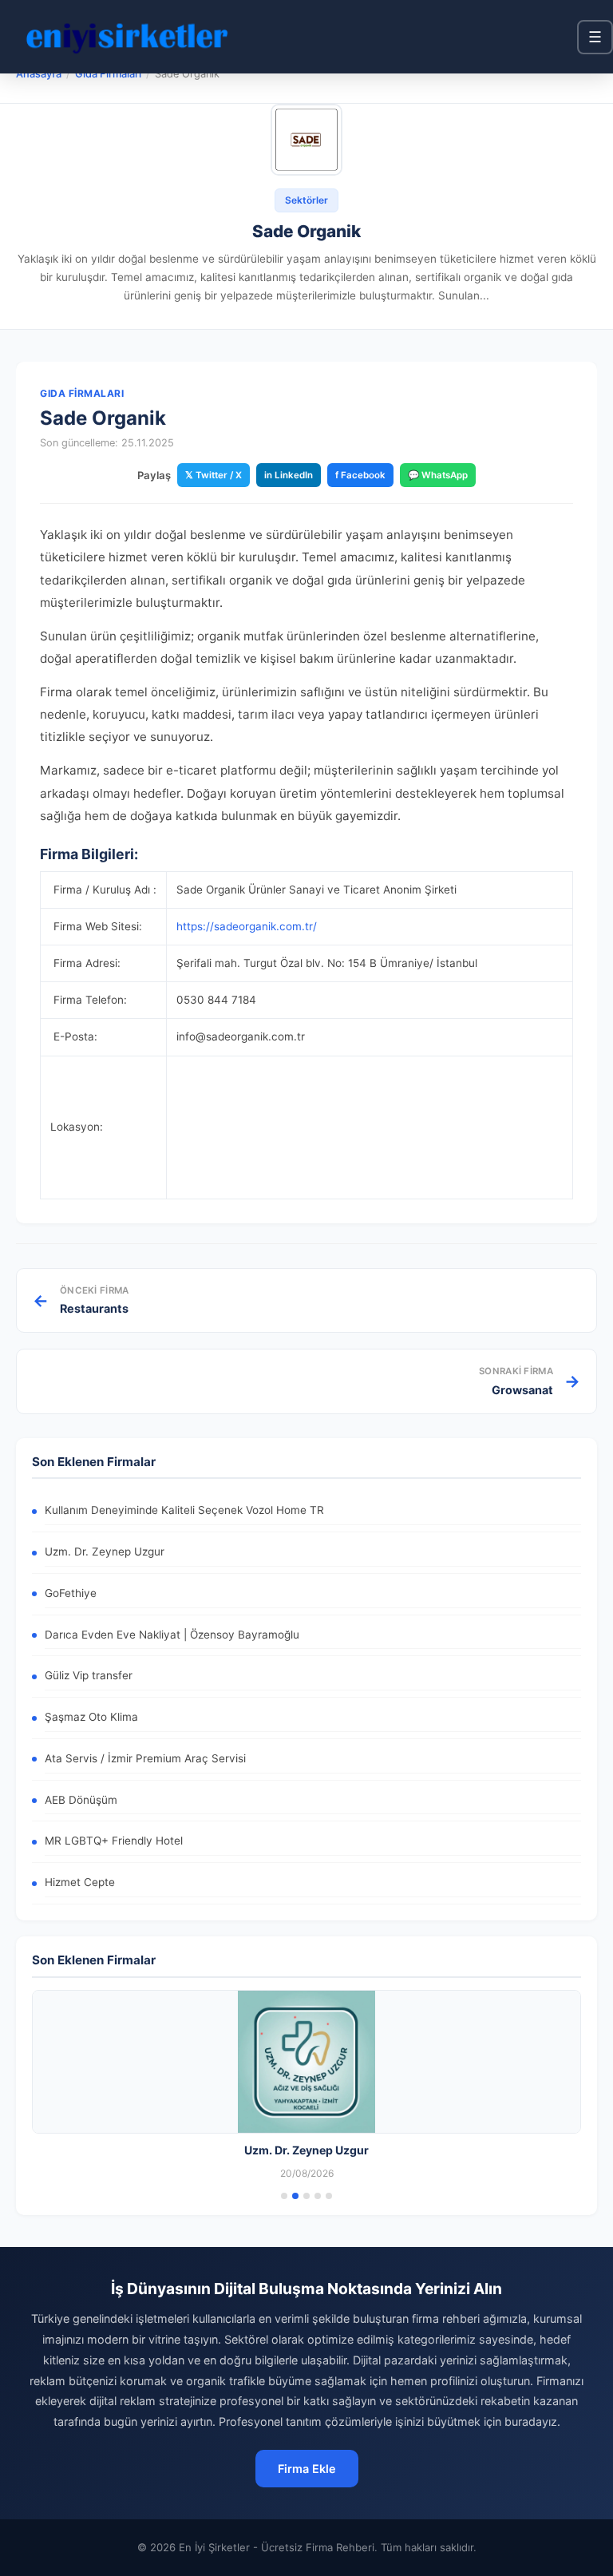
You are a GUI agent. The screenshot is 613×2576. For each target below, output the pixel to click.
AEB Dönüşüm (81, 1800)
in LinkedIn (289, 475)
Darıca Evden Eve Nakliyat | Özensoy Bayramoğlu (172, 1635)
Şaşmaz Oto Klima (91, 1717)
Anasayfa (39, 74)
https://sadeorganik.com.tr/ (247, 926)
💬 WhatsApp (438, 475)
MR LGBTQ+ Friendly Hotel (114, 1841)
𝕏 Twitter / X (214, 475)
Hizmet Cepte (80, 1882)
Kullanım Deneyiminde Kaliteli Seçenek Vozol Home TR (184, 1510)
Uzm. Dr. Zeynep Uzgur (105, 1552)
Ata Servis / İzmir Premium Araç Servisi (145, 1758)
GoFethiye (71, 1593)
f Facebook (360, 475)
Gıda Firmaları (108, 74)
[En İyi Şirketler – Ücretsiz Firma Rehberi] (127, 37)
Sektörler (306, 200)
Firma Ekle (307, 2469)
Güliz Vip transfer (89, 1675)
